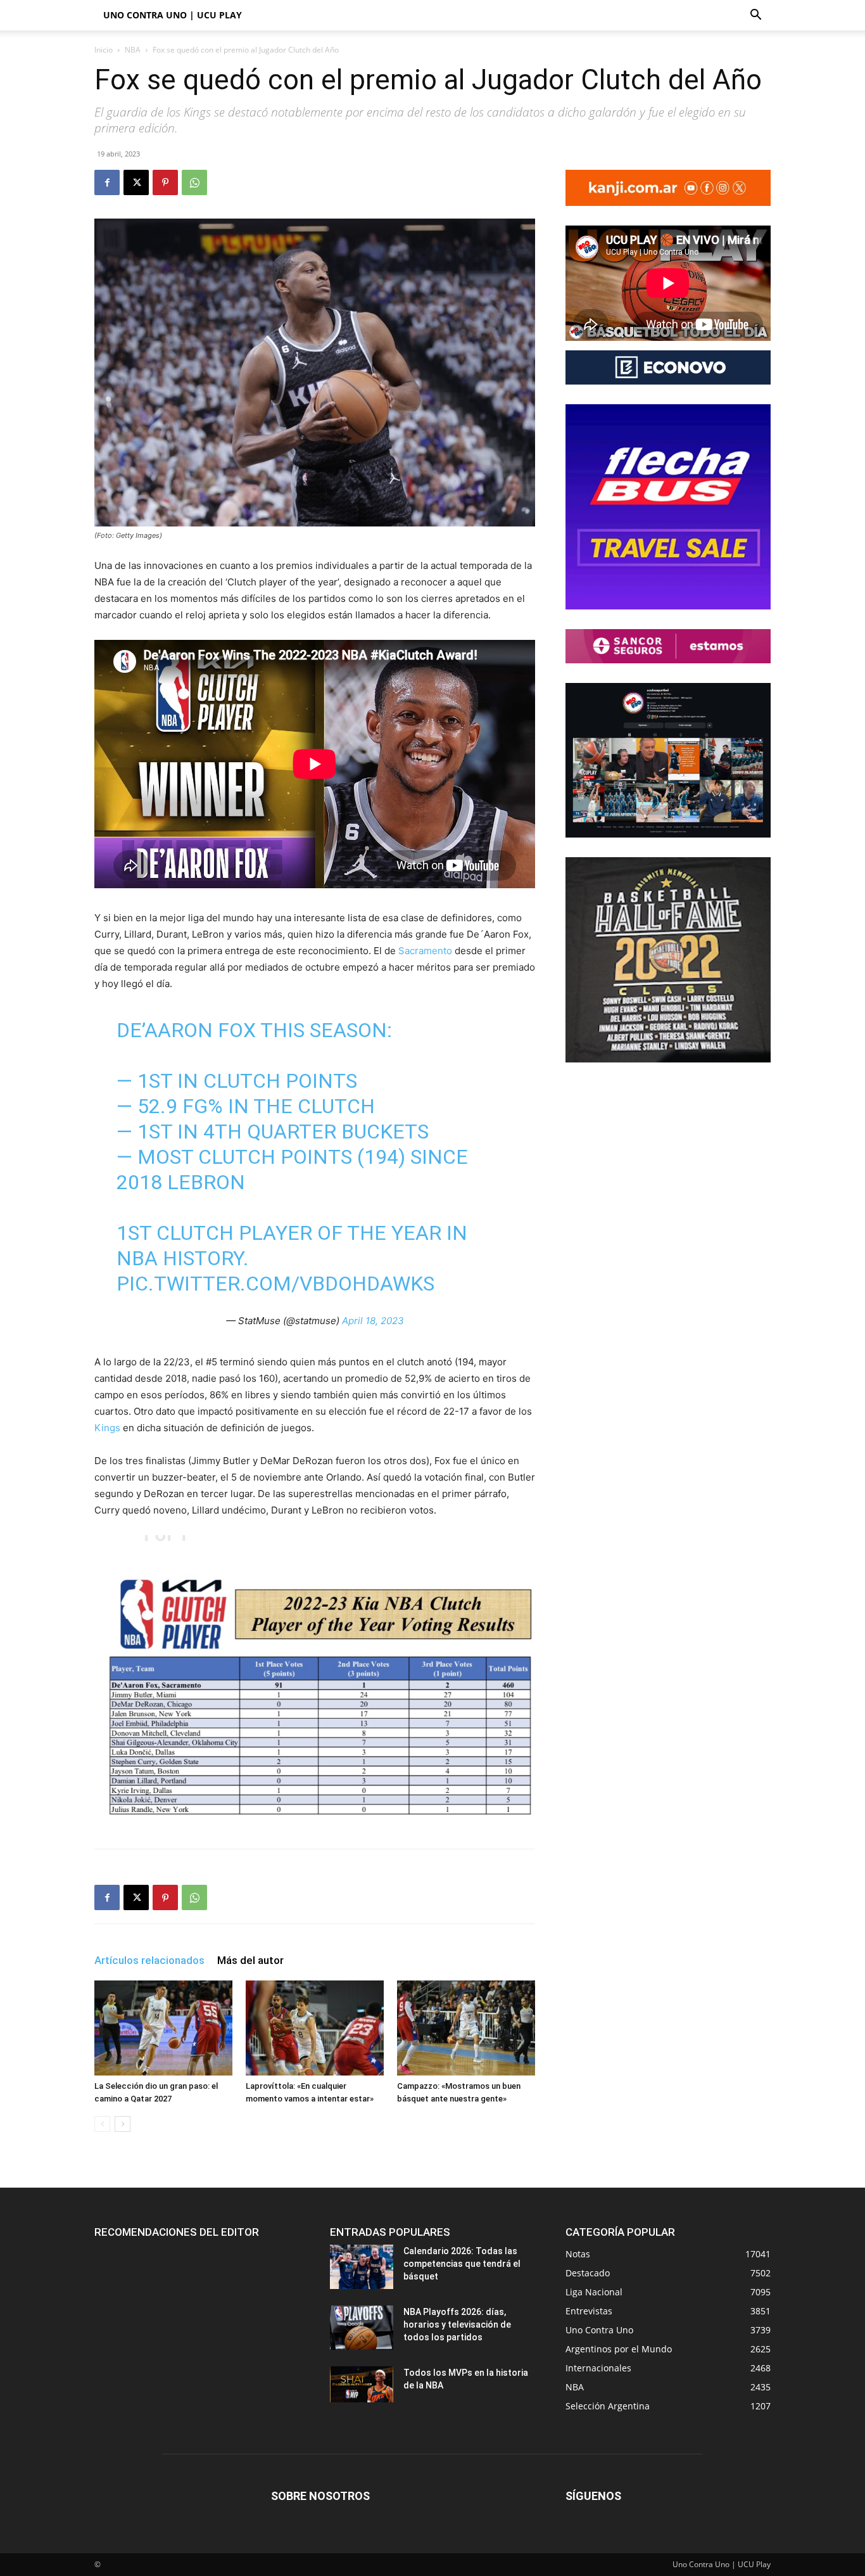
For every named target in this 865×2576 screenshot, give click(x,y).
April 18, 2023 (373, 1321)
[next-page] (123, 2124)
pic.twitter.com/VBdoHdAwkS (275, 1284)
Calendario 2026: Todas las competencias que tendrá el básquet (462, 2264)
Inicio (104, 50)
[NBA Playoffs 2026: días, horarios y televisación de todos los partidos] (362, 2328)
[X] (136, 182)
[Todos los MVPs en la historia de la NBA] (362, 2384)
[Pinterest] (165, 182)
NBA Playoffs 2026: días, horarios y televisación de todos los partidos (457, 2324)
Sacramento (426, 951)
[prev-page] (102, 2124)
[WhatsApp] (194, 182)
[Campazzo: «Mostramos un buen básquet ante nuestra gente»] (466, 2028)
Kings (107, 1428)
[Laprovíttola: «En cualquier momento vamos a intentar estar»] (315, 2028)
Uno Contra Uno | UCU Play (173, 15)
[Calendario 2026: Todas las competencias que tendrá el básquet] (362, 2267)
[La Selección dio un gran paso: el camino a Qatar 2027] (163, 2028)
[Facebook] (107, 182)
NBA (133, 50)
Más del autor (250, 1960)
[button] (755, 16)
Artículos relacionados (149, 1960)
